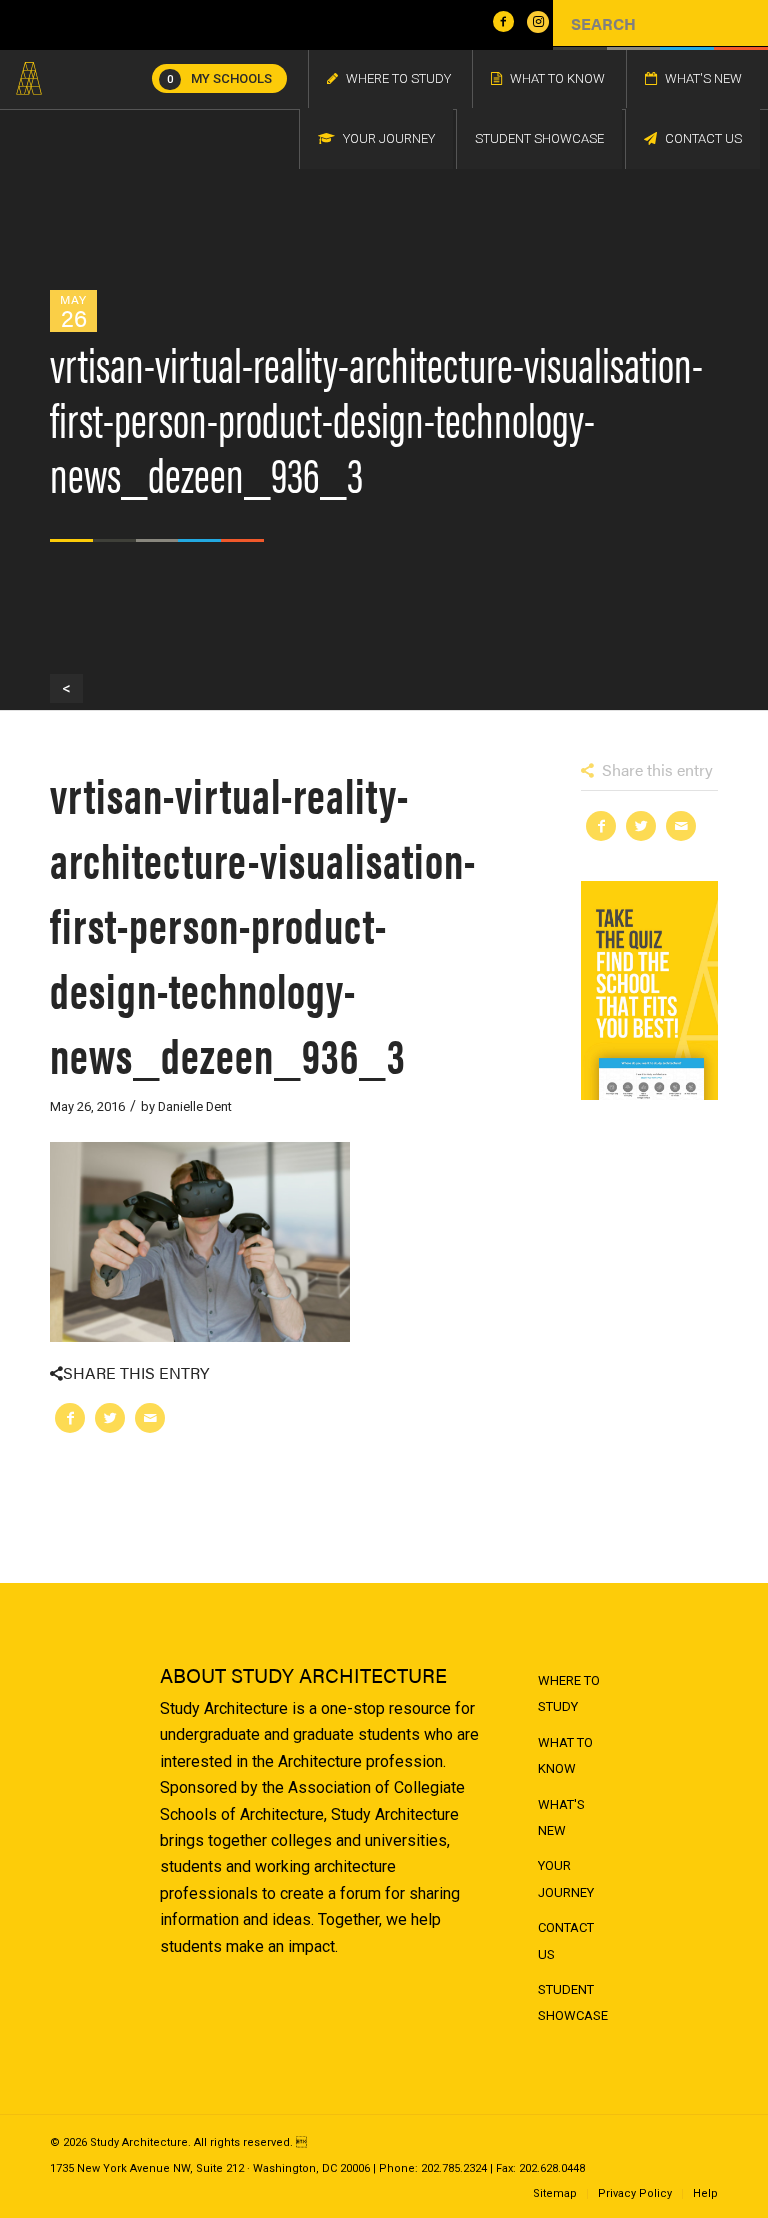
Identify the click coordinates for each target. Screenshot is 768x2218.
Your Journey (566, 1878)
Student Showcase (573, 2002)
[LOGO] (29, 79)
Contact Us (566, 1940)
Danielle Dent (195, 1106)
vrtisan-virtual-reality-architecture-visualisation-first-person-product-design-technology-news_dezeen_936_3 (263, 923)
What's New (561, 1817)
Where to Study (569, 1693)
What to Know (565, 1755)
